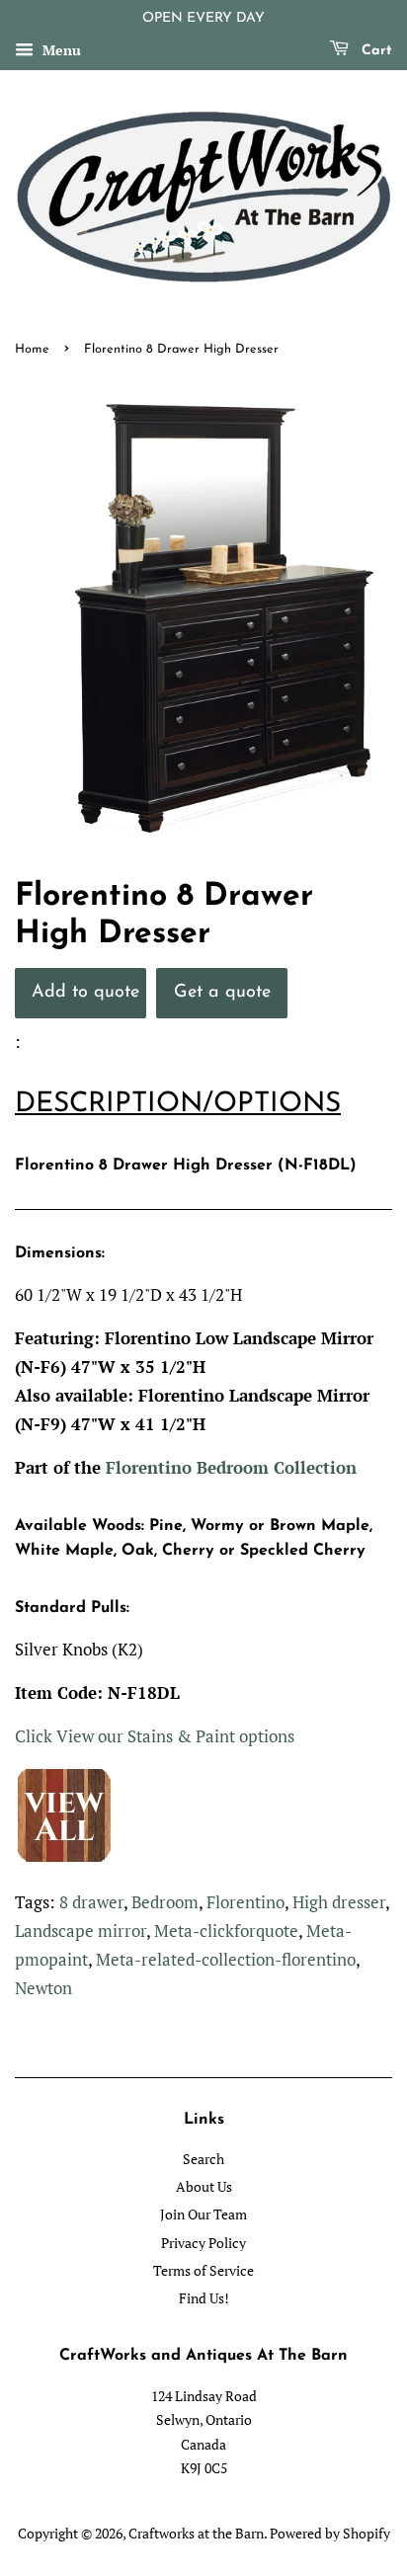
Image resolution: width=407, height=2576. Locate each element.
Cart (374, 51)
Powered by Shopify (330, 2533)
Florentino (245, 1902)
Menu (60, 50)
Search (203, 2159)
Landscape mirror (81, 1931)
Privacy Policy (203, 2243)
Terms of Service (203, 2270)
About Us (204, 2186)
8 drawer (91, 1902)
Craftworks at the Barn (196, 2533)
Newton (43, 1988)
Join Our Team (203, 2214)
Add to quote (85, 992)
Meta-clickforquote (226, 1931)
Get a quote (222, 992)
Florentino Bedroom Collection (231, 1467)
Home (32, 349)
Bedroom (165, 1902)
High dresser (339, 1902)
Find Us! (204, 2298)
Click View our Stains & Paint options (155, 1736)
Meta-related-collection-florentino (226, 1959)
